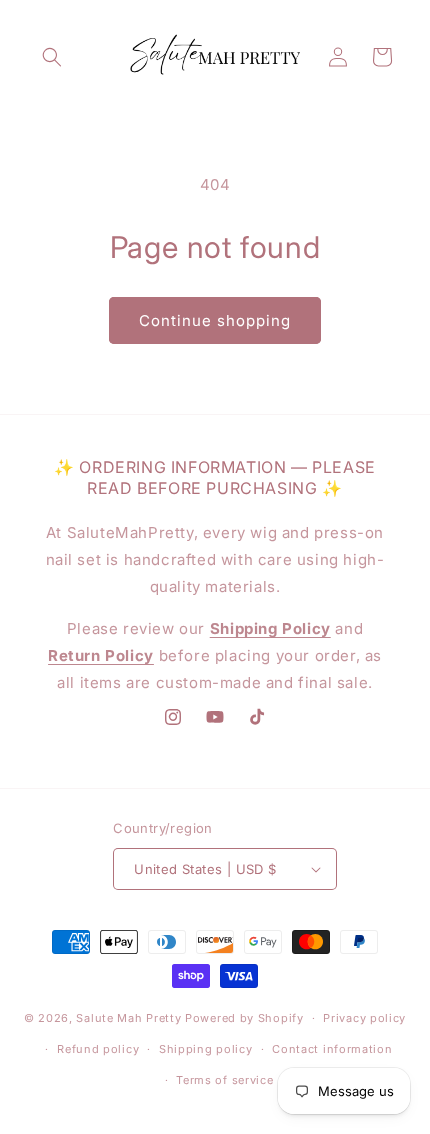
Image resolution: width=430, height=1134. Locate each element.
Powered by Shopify (244, 1018)
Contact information (332, 1049)
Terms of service (224, 1080)
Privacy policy (364, 1018)
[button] (52, 57)
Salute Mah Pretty (128, 1018)
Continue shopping (215, 320)
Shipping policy (206, 1049)
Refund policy (98, 1049)
